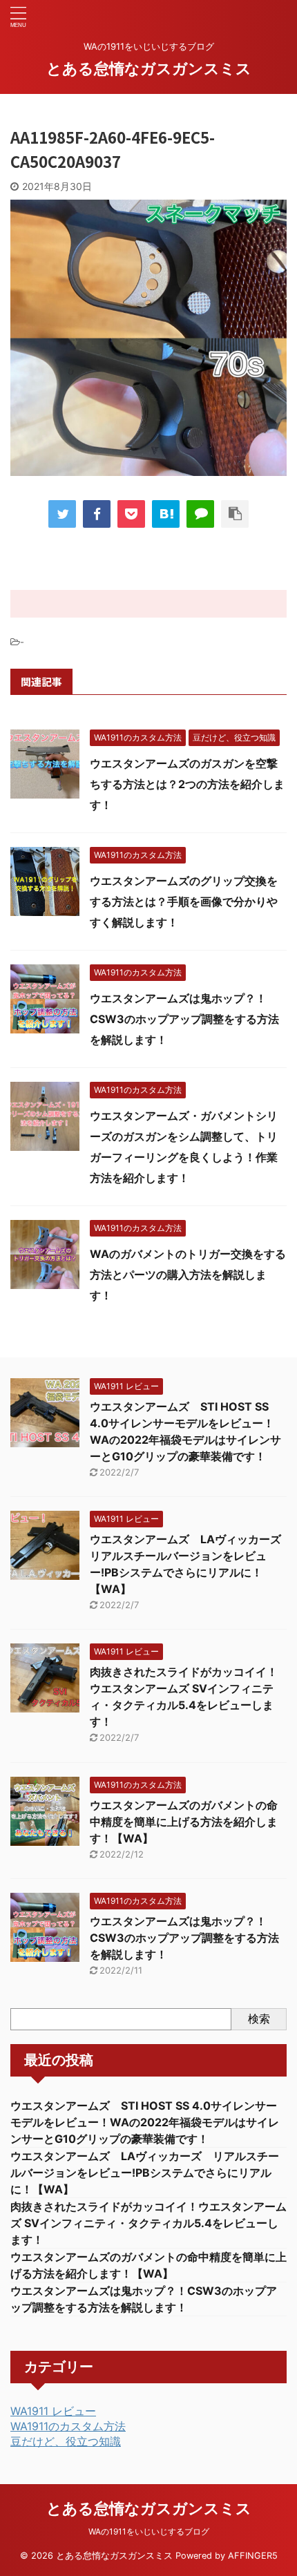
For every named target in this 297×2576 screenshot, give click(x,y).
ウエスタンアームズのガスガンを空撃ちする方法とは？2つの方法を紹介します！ (187, 784)
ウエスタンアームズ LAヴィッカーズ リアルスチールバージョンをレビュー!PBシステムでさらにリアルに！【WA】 (145, 2173)
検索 (259, 2019)
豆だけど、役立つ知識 (66, 2441)
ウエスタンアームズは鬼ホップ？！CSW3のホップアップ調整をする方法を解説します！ (184, 1019)
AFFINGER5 (253, 2556)
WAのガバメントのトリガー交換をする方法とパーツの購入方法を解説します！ (188, 1275)
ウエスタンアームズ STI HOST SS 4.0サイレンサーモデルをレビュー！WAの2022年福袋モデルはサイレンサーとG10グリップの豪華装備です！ (145, 2122)
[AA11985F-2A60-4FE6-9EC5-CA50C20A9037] (166, 514)
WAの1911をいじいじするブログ (149, 2531)
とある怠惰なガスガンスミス (149, 68)
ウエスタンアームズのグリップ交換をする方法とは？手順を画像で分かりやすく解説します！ (184, 901)
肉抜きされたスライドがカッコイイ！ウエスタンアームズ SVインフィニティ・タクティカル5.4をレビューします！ (148, 2223)
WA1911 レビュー (53, 2411)
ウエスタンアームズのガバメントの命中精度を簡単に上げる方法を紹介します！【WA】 (184, 1822)
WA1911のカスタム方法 (68, 2426)
